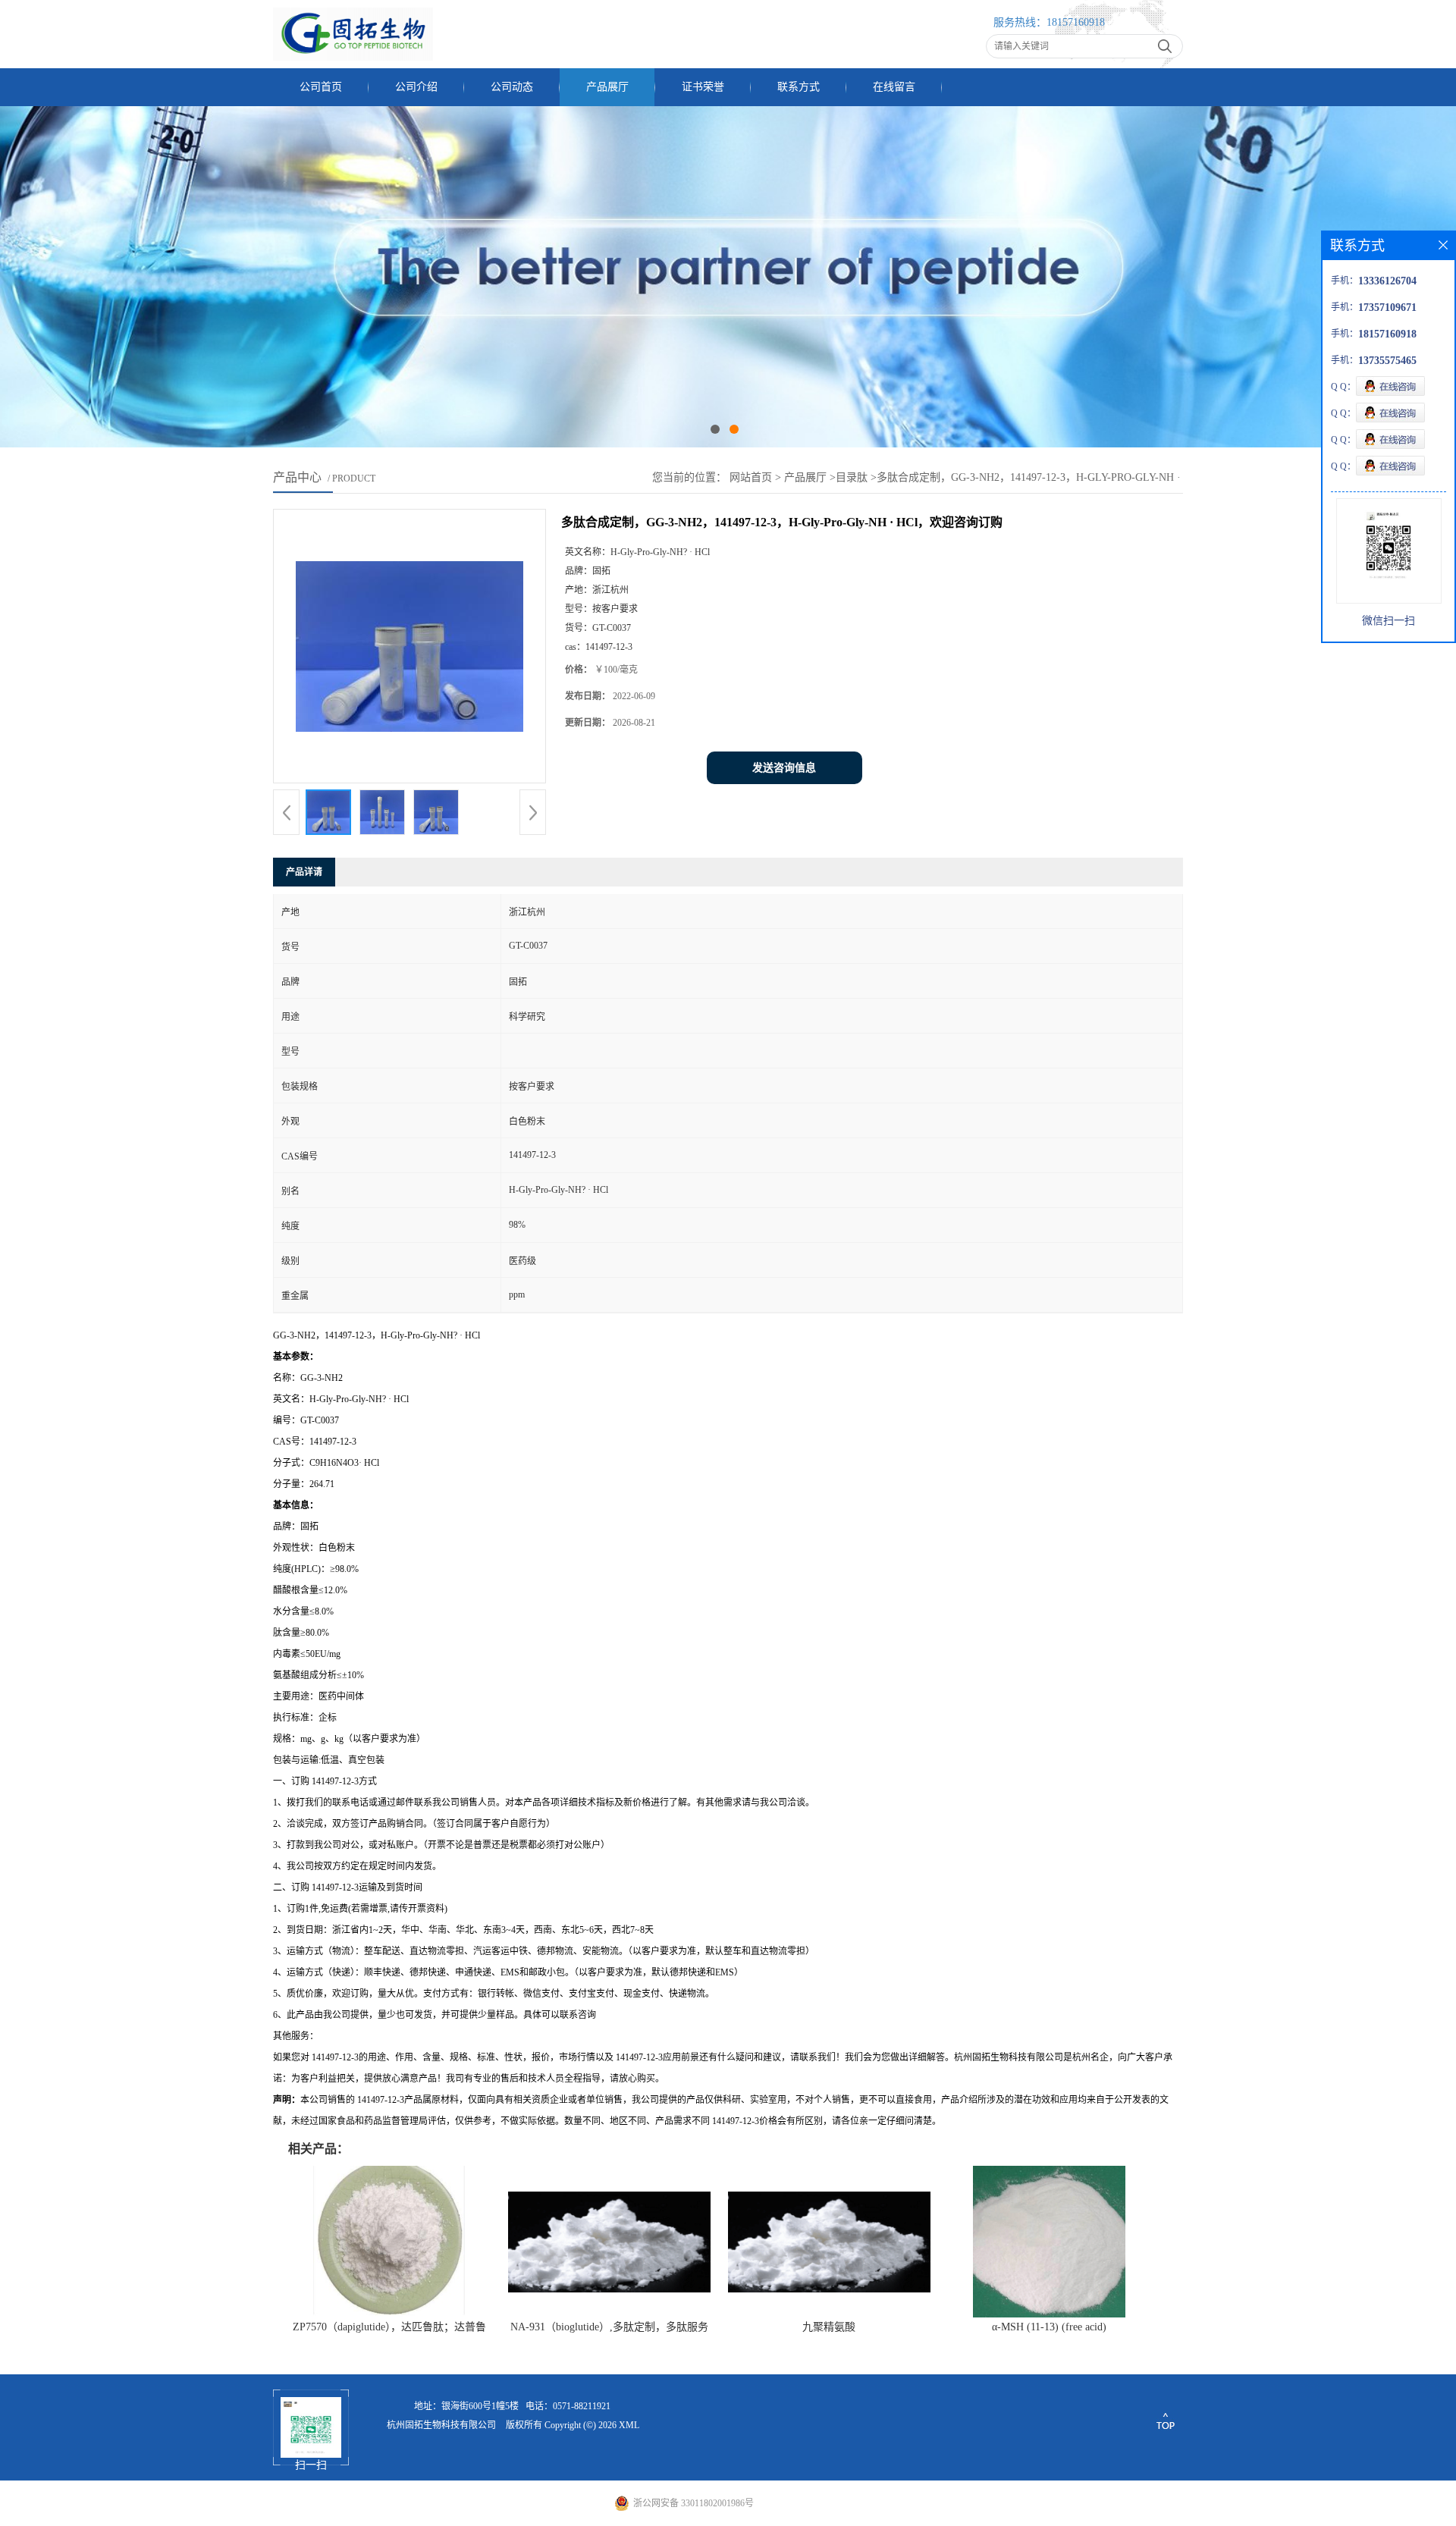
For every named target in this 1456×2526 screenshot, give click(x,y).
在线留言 (894, 87)
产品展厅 (607, 87)
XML (629, 2425)
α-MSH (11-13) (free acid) (1049, 2327)
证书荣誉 (703, 87)
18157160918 (1076, 22)
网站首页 (751, 477)
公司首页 (321, 87)
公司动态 (512, 87)
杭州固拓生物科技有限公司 (441, 2425)
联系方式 (799, 87)
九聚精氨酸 (829, 2327)
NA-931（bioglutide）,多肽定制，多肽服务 (609, 2327)
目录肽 (852, 477)
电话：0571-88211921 (568, 2406)
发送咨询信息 (784, 768)
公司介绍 (416, 87)
